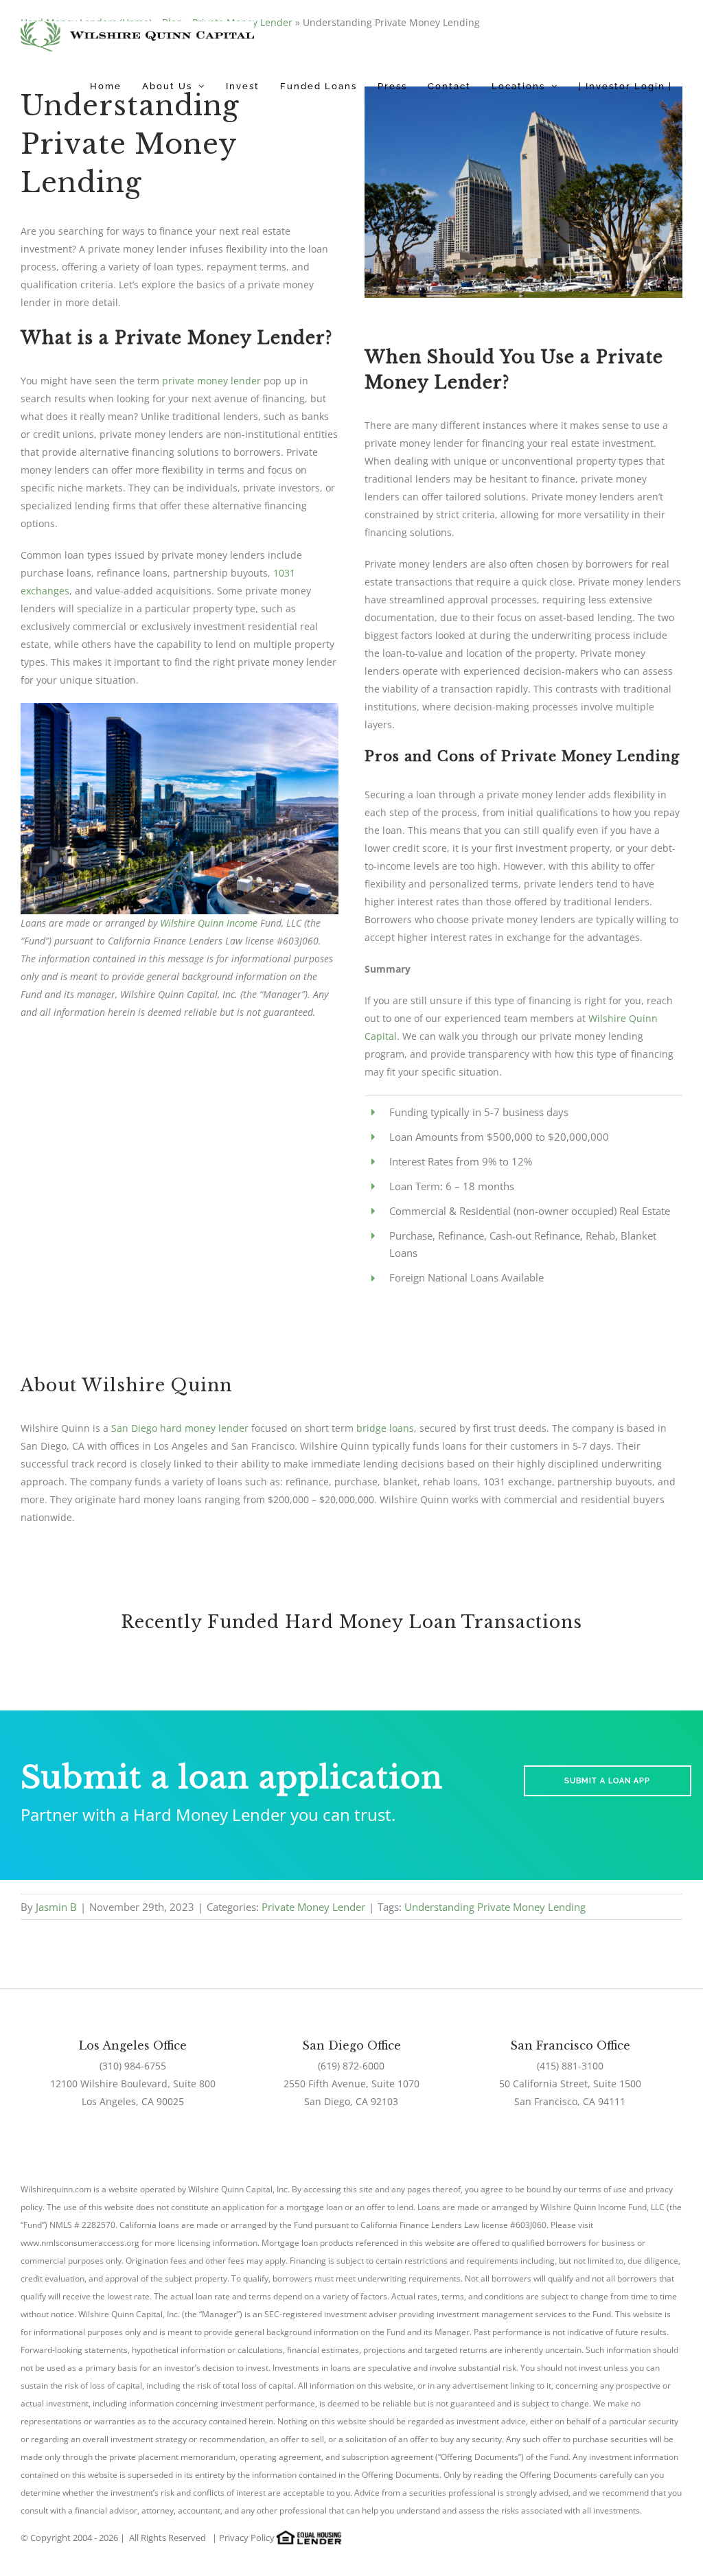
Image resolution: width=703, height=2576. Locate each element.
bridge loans (385, 1428)
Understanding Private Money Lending (495, 1907)
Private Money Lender (313, 1907)
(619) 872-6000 (351, 2066)
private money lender (211, 381)
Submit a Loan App (607, 1781)
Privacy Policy (247, 2538)
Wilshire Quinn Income (209, 923)
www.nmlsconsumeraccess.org (80, 2243)
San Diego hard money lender (180, 1428)
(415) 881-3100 (570, 2066)
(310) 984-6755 (133, 2066)
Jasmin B (56, 1907)
